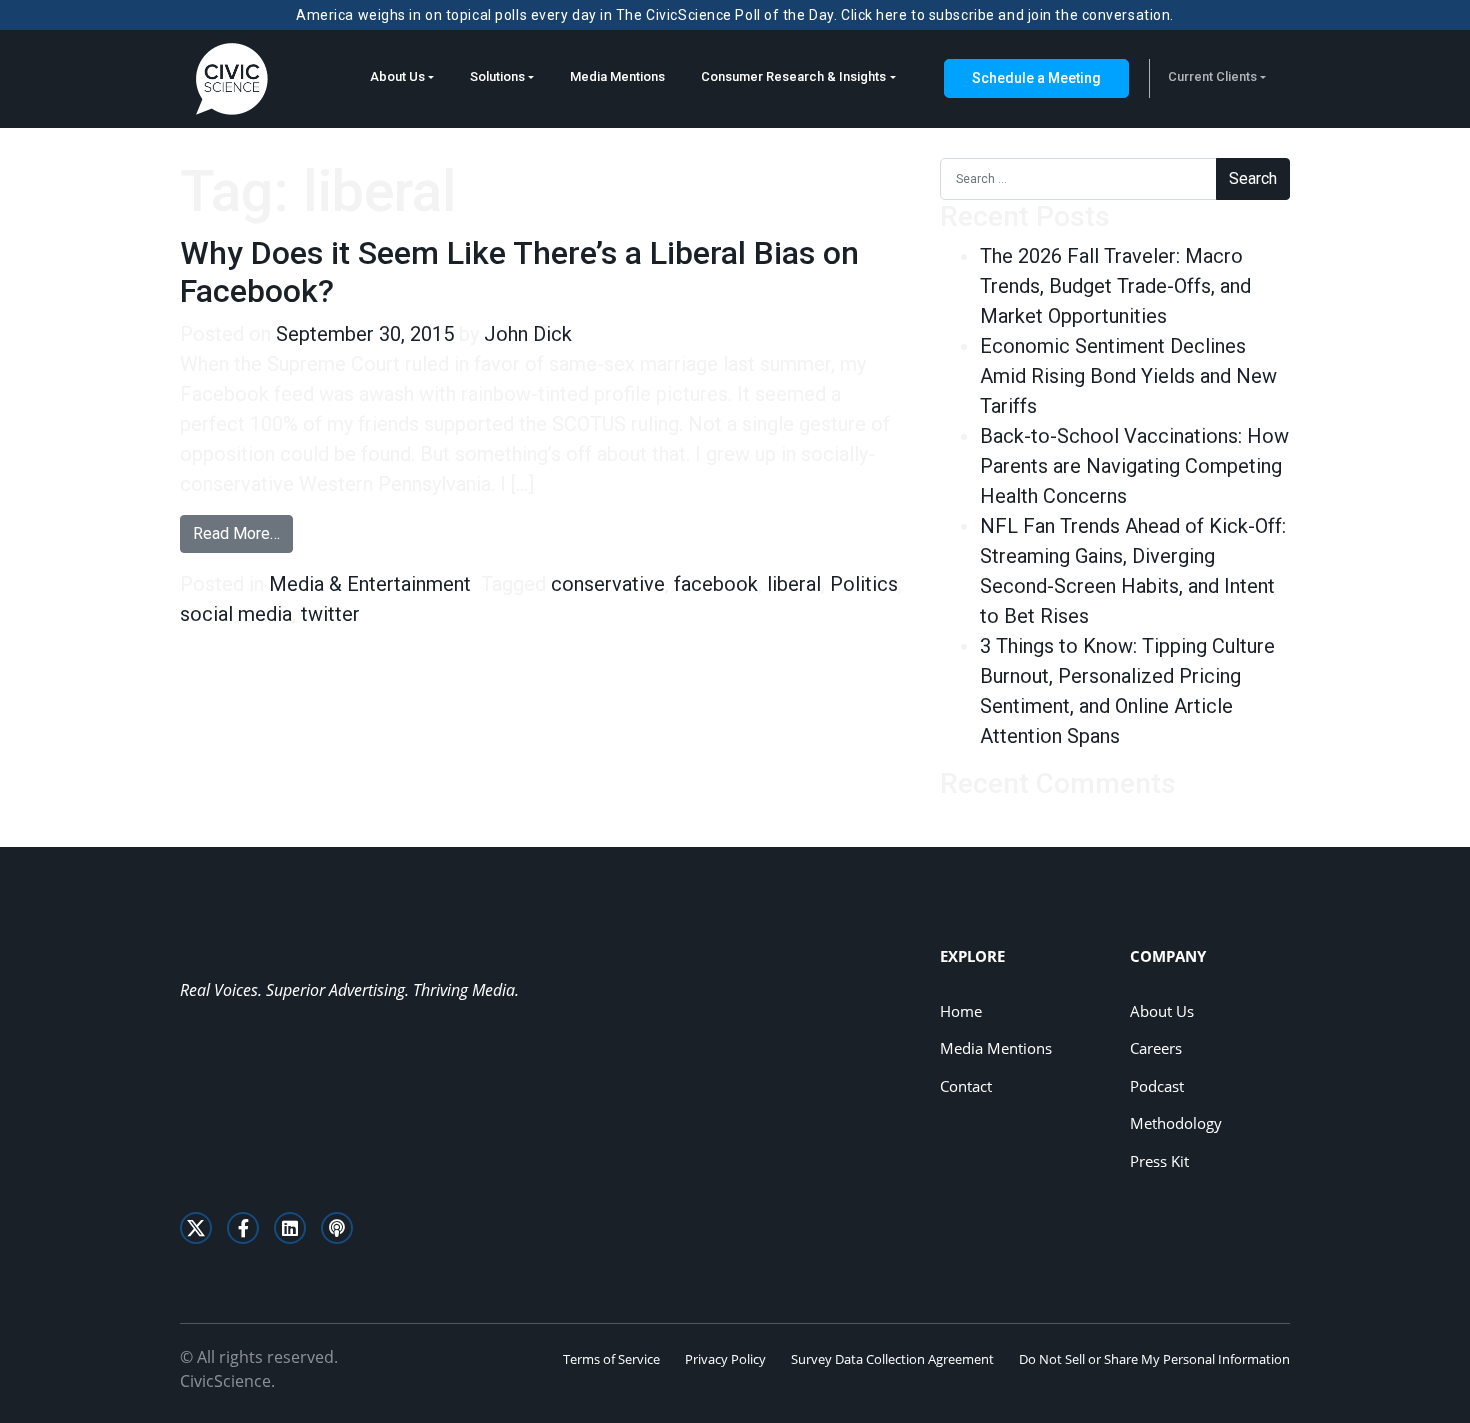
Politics (864, 584)
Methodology (1176, 1123)
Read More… (243, 533)
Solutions (497, 76)
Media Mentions (617, 76)
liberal (794, 584)
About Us (397, 76)
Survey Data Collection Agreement (892, 1359)
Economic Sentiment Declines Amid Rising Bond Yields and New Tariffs (1128, 376)
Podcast (1157, 1086)
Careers (1156, 1048)
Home (961, 1011)
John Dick (528, 334)
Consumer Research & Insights (793, 76)
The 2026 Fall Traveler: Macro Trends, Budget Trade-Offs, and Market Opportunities (1115, 286)
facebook (716, 584)
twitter (330, 614)
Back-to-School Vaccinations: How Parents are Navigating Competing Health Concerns (1134, 466)
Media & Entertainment (370, 584)
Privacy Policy (725, 1359)
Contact (966, 1086)
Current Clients (1212, 76)
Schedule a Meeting (1036, 78)
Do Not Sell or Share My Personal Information (1154, 1359)
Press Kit (1159, 1161)
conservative (608, 584)
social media (236, 614)
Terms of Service (611, 1359)
